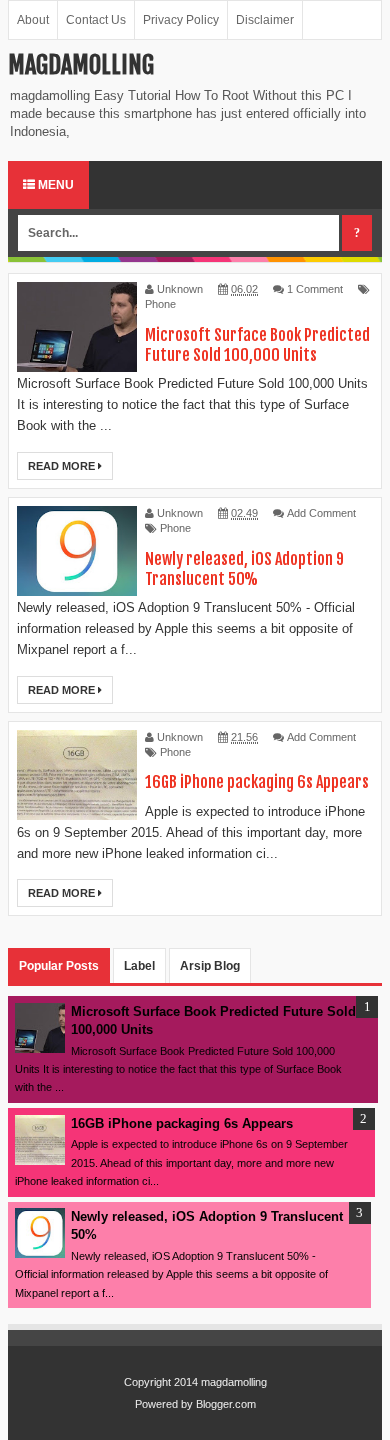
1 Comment (315, 289)
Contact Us (96, 20)
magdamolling (234, 1382)
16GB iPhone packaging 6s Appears (257, 782)
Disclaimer (265, 20)
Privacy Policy (181, 20)
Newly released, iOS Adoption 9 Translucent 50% (244, 569)
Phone (160, 304)
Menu (54, 185)
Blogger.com (226, 1404)
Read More (63, 466)
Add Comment (321, 513)
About (33, 20)
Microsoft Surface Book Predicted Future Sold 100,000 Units (257, 345)
